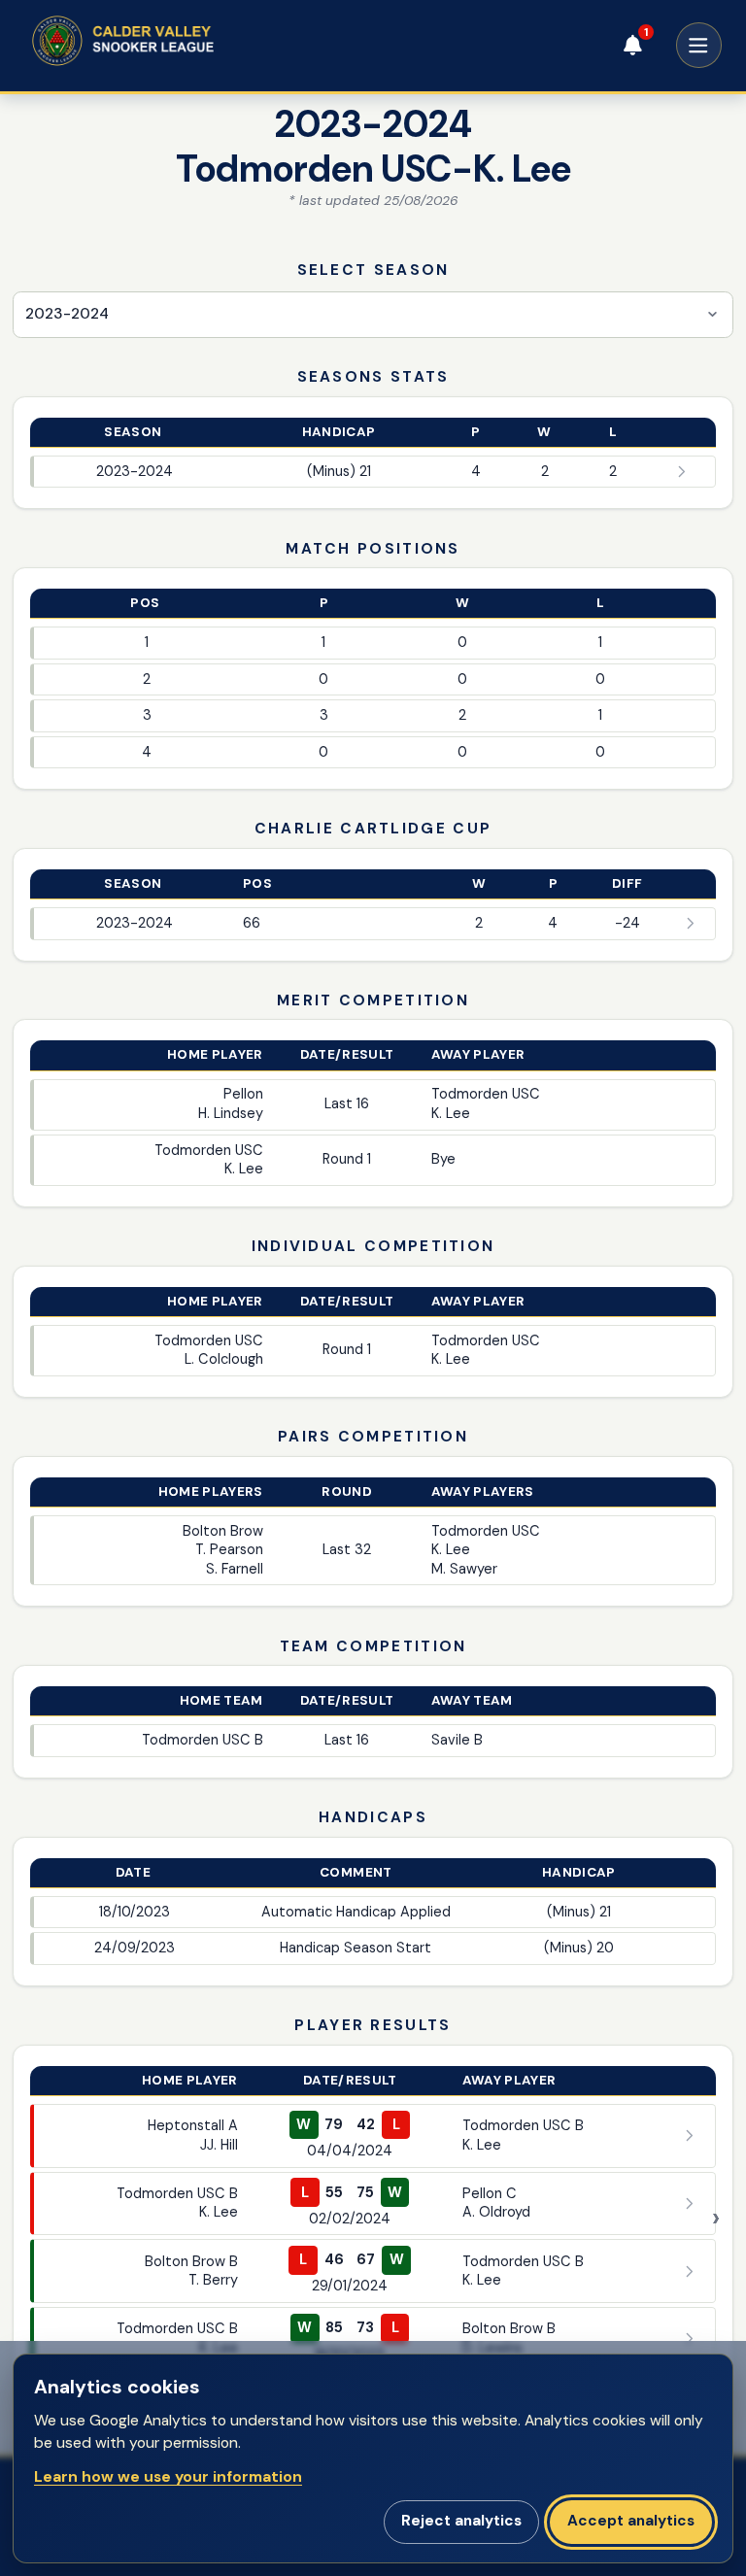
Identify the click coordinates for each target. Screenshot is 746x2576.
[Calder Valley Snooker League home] (156, 41)
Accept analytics (631, 2521)
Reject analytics (461, 2521)
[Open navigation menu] (699, 45)
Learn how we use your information (168, 2476)
